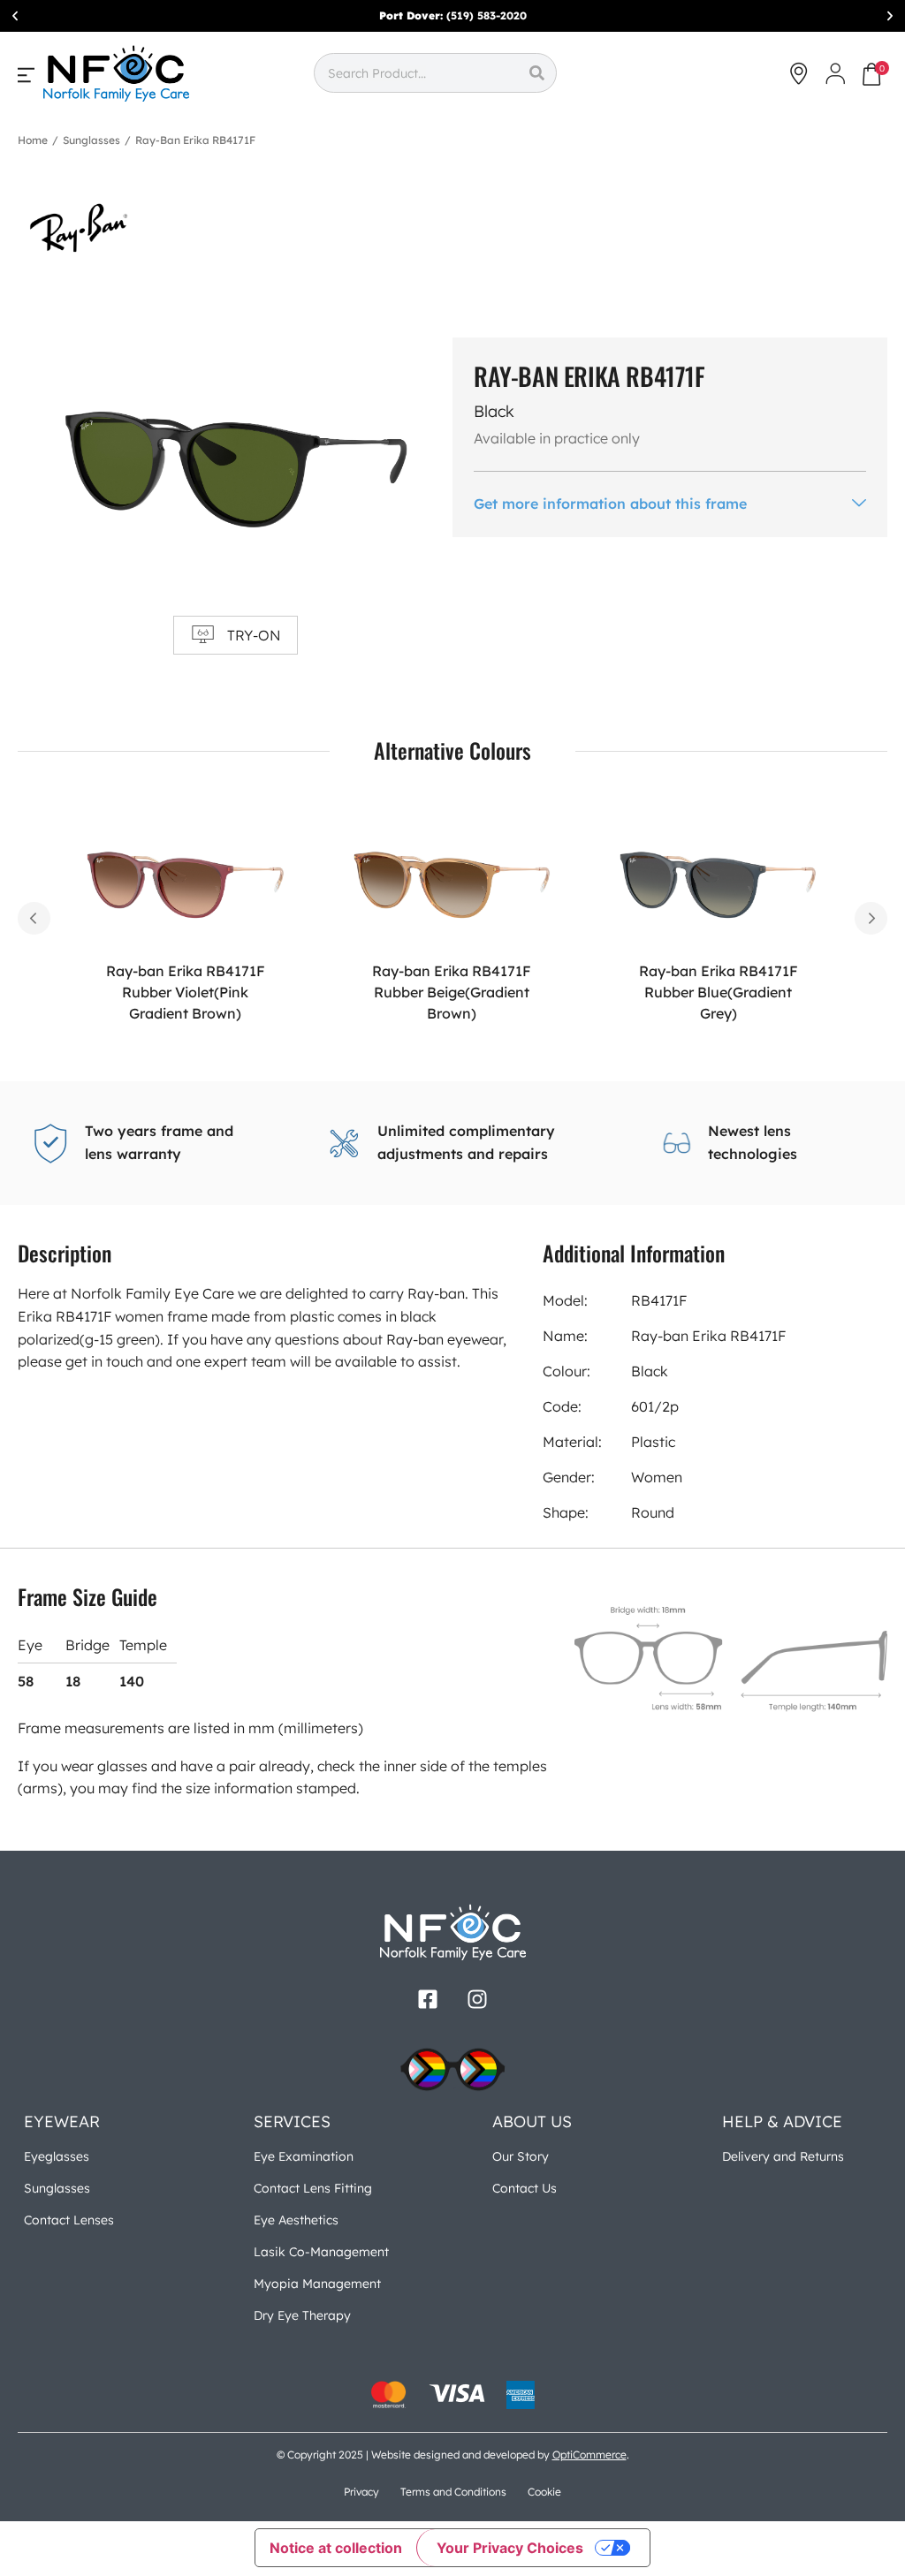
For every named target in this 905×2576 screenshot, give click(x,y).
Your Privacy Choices (510, 2548)
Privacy (361, 2492)
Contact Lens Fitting (313, 2188)
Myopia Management (317, 2284)
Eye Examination (304, 2156)
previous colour (34, 918)
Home (33, 140)
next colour (871, 918)
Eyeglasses (57, 2156)
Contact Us (525, 2188)
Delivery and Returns (783, 2156)
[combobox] (415, 73)
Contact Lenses (69, 2220)
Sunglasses (91, 140)
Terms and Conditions (453, 2492)
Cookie (544, 2492)
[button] (15, 16)
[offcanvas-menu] (26, 75)
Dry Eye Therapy (302, 2315)
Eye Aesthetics (296, 2220)
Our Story (521, 2156)
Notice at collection (336, 2548)
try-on (254, 635)
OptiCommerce (589, 2455)
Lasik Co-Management (321, 2252)
